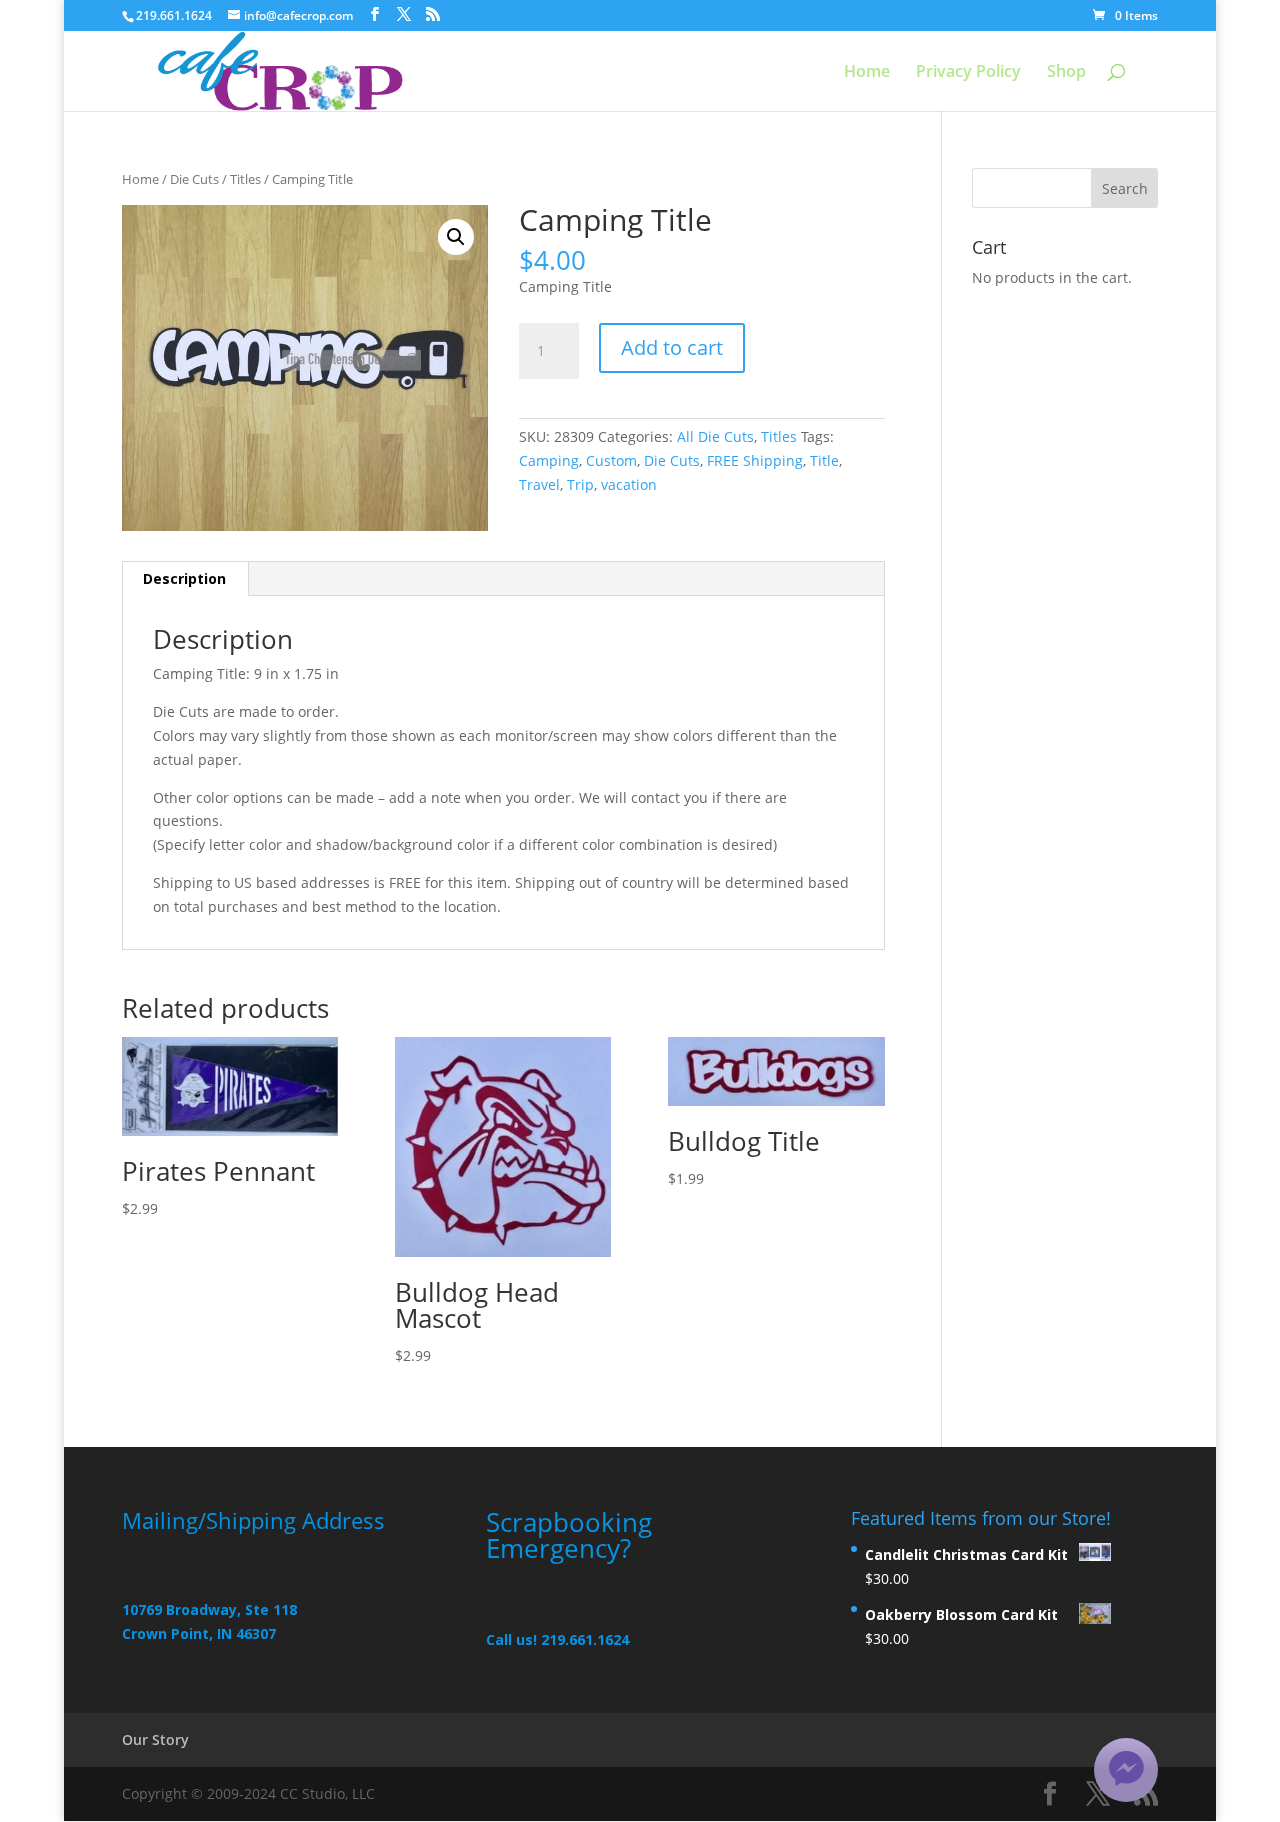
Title (824, 460)
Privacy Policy (968, 73)
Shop (1066, 73)
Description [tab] (184, 578)
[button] (456, 237)
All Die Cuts (715, 436)
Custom (611, 460)
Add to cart (672, 347)
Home (867, 73)
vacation (629, 484)
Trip (580, 484)
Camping (549, 460)
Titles (245, 179)
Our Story (155, 1739)
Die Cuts (194, 179)
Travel (539, 484)
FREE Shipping (755, 460)
